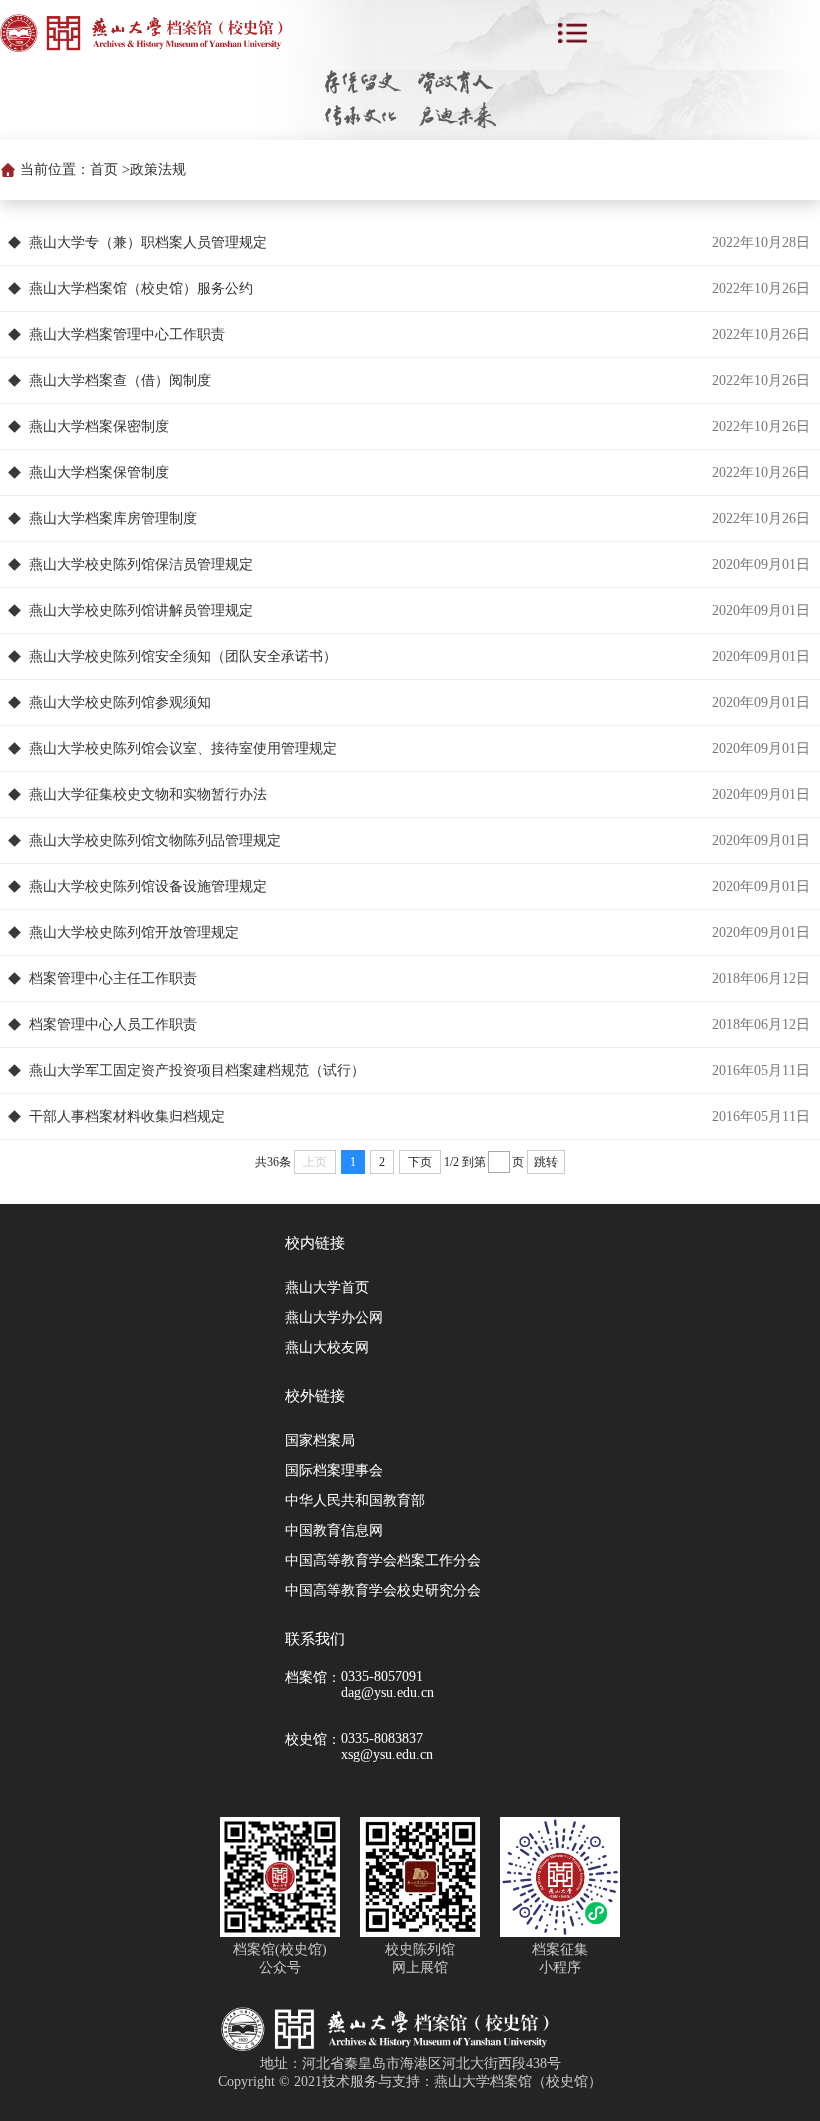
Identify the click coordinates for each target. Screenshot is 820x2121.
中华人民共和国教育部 (355, 1500)
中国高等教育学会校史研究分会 (383, 1590)
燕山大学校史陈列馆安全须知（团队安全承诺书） (183, 656)
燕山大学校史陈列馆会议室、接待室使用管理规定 (183, 748)
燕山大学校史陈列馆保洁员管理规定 (141, 564)
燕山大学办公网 (334, 1317)
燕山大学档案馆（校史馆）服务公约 (141, 288)
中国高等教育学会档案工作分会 (383, 1560)
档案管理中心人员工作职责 (113, 1024)
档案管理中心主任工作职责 (113, 978)
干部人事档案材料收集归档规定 (127, 1116)
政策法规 (158, 169)
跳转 (546, 1162)
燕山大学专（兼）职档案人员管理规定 (148, 242)
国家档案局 (320, 1440)
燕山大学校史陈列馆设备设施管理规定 (148, 886)
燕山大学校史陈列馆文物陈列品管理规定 (155, 840)
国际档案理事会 (334, 1470)
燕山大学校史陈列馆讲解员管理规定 (141, 610)
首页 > (110, 169)
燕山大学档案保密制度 (99, 426)
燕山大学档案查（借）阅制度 (120, 380)
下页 (420, 1162)
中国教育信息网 (334, 1530)
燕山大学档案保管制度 (99, 472)
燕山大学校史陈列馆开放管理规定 (134, 932)
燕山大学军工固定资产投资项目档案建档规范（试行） (197, 1070)
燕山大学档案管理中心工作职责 (127, 334)
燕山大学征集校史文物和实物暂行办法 (148, 794)
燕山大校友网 (327, 1347)
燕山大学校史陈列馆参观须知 (120, 702)
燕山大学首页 (327, 1287)
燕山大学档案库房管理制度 (113, 518)
